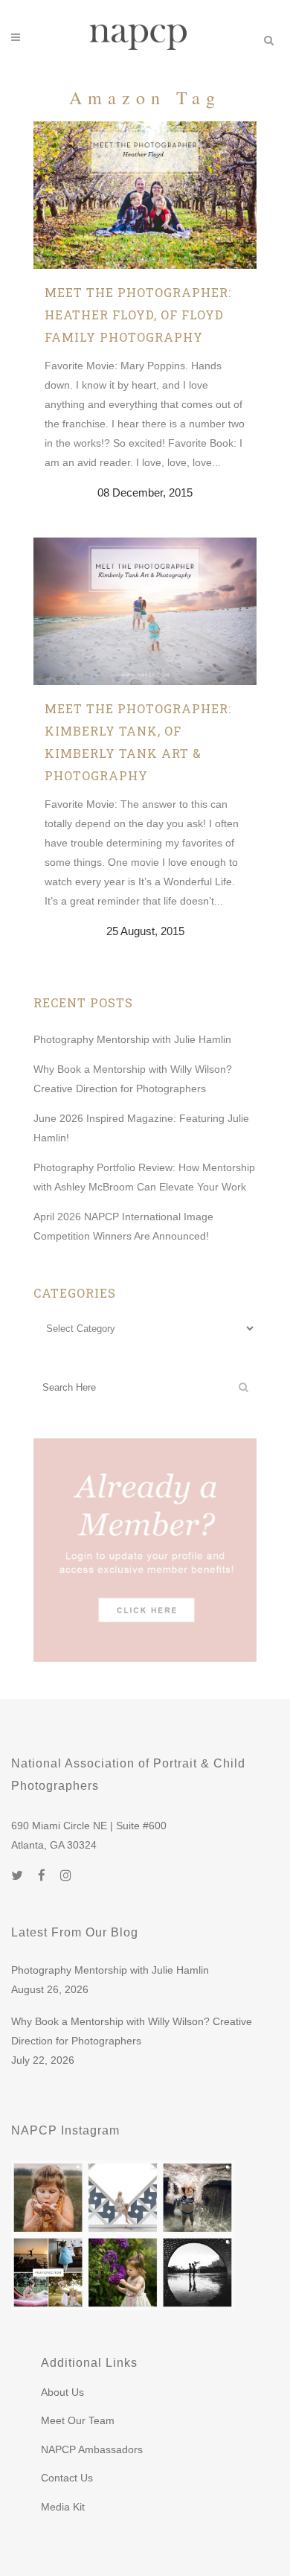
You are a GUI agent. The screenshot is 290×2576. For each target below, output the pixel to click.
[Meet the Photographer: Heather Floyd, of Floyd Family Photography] (145, 195)
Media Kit (63, 2507)
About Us (62, 2392)
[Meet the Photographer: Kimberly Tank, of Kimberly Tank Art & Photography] (145, 611)
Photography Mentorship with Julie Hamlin (132, 1039)
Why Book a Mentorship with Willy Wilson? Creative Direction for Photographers (132, 2031)
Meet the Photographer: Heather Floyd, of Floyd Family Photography (138, 315)
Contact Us (67, 2478)
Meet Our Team (78, 2420)
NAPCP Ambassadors (92, 2449)
